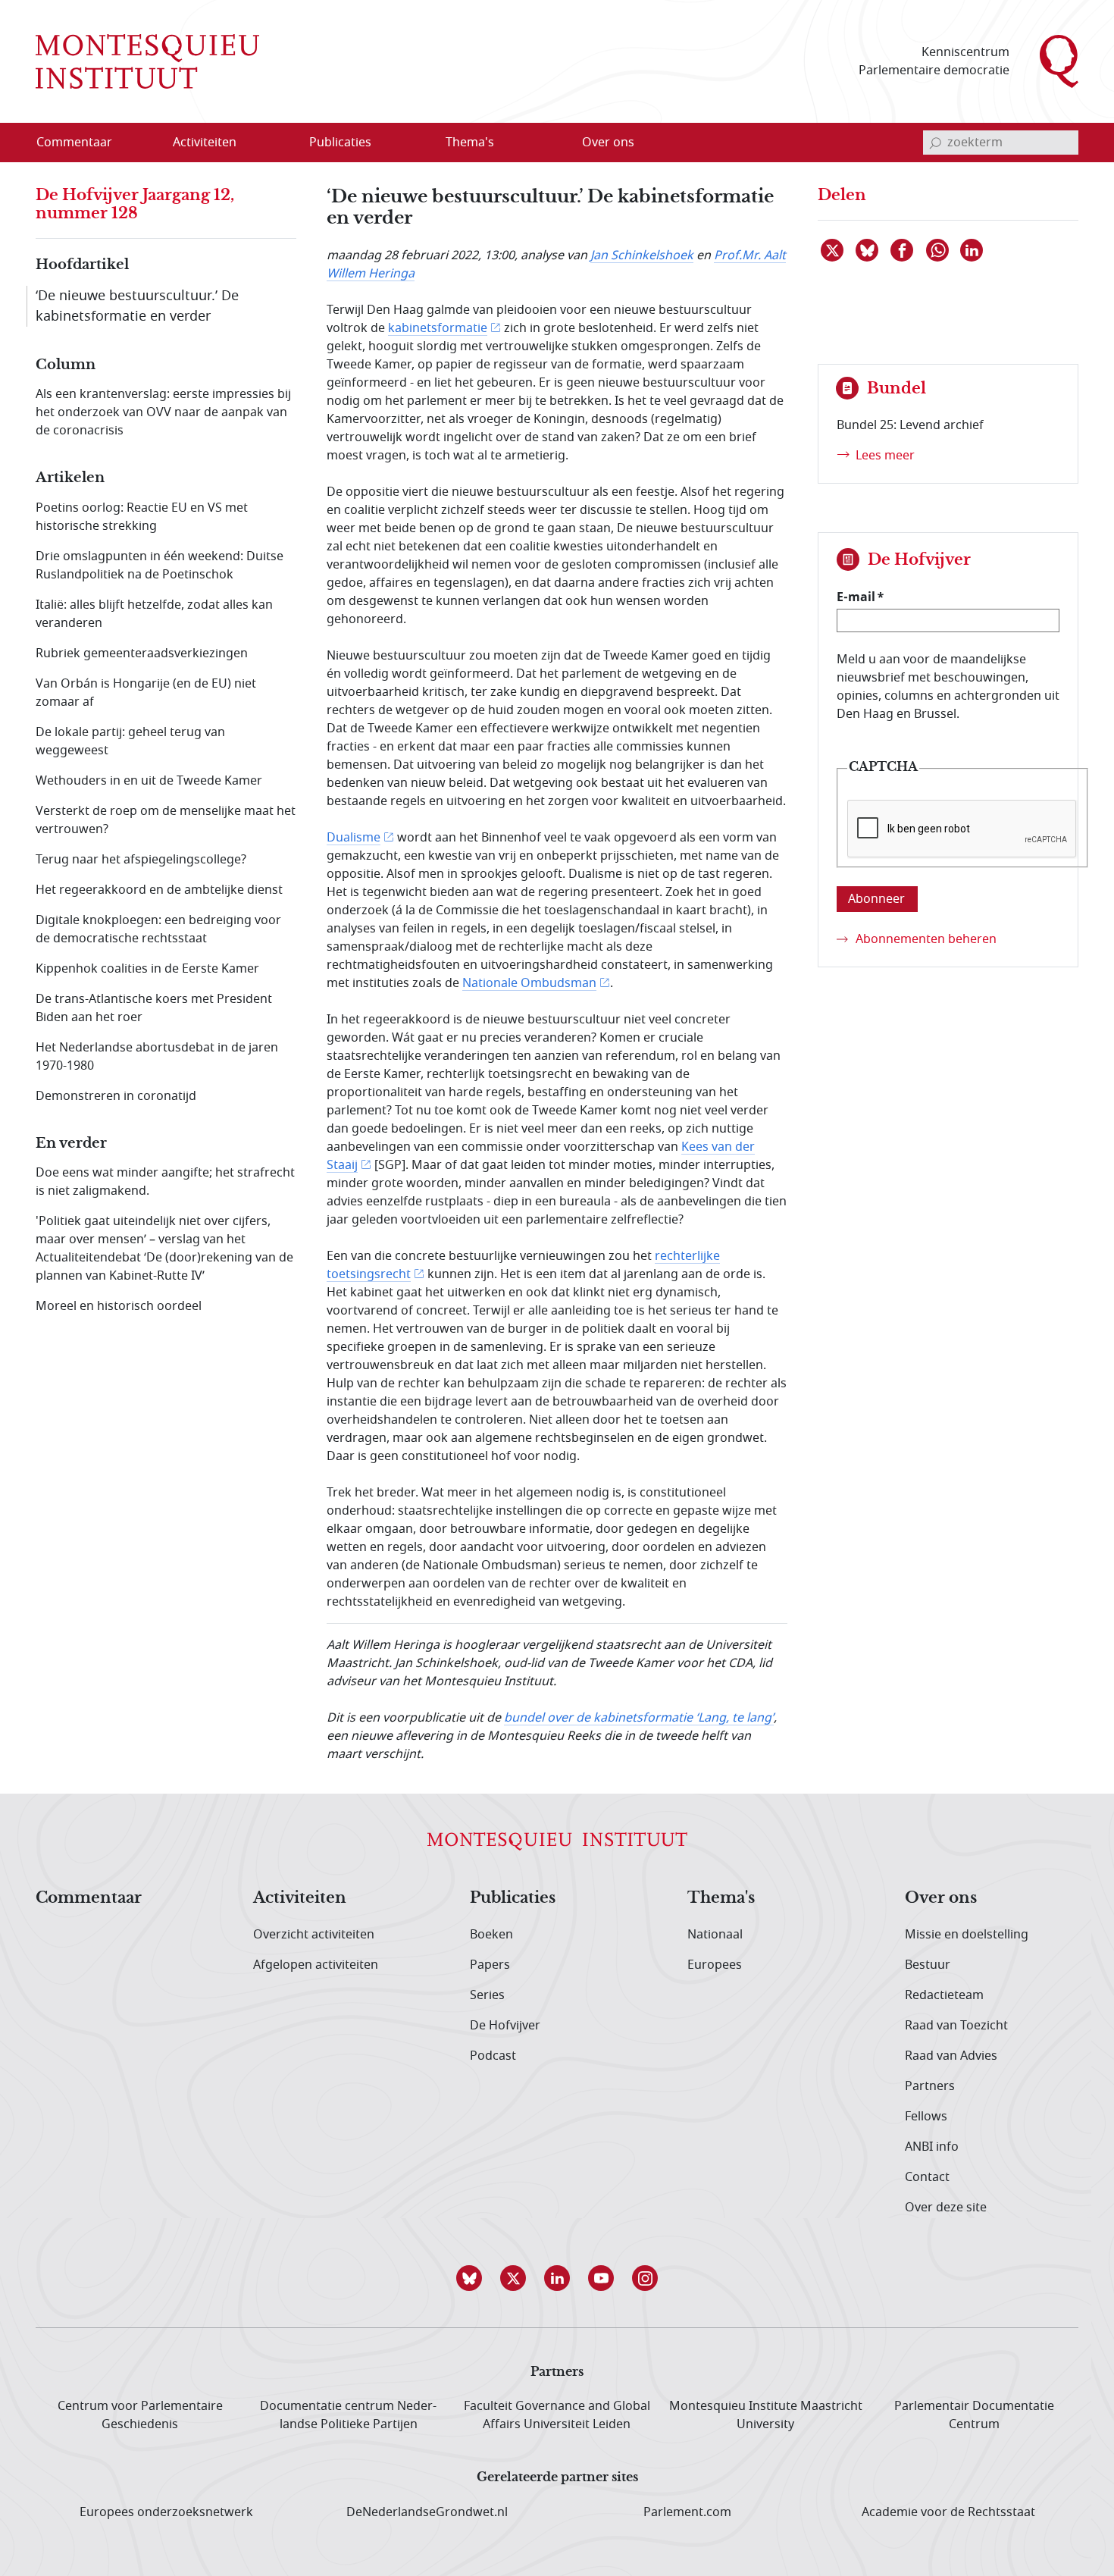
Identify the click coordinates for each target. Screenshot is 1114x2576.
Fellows (926, 2117)
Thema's (721, 1898)
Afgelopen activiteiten (316, 1965)
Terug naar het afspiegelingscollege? (141, 860)
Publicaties (513, 1898)
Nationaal (715, 1935)
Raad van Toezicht (956, 2026)
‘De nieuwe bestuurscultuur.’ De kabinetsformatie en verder (137, 306)
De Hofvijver (505, 2026)
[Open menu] (277, 143)
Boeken (491, 1935)
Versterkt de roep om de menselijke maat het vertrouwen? (166, 820)
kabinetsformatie (438, 328)
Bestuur (928, 1965)
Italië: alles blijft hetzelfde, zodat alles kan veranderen (154, 614)
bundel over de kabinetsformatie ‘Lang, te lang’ (639, 1718)
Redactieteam (944, 1995)
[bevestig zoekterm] (935, 143)
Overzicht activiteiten (314, 1935)
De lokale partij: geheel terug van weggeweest (130, 741)
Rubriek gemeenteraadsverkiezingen (142, 653)
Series (487, 1995)
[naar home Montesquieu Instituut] (147, 61)
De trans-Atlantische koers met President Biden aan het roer (154, 1008)
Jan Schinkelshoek (642, 255)
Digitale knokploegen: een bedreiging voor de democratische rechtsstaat (158, 929)
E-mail (856, 597)
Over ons (941, 1898)
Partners (930, 2086)
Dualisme (354, 838)
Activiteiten (300, 1898)
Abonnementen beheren (926, 939)
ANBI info (932, 2147)
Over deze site (946, 2208)
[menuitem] (83, 143)
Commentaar (89, 1898)
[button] (469, 2278)
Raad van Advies (951, 2056)
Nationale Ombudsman (529, 983)
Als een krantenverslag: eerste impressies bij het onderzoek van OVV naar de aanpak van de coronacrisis (163, 412)
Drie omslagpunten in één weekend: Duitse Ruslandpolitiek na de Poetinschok (160, 566)
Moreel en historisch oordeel (119, 1306)
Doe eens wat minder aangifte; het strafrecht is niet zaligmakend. (165, 1182)
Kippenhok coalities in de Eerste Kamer (147, 969)
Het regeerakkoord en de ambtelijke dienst (159, 890)
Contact (927, 2177)
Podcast (493, 2056)
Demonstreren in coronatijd (116, 1096)
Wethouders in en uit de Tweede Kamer (149, 781)
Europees (715, 1965)
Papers (490, 1965)
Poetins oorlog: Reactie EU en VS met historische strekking (142, 517)
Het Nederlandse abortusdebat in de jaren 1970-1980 (157, 1057)
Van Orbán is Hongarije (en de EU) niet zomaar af (146, 693)
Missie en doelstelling (967, 1935)
